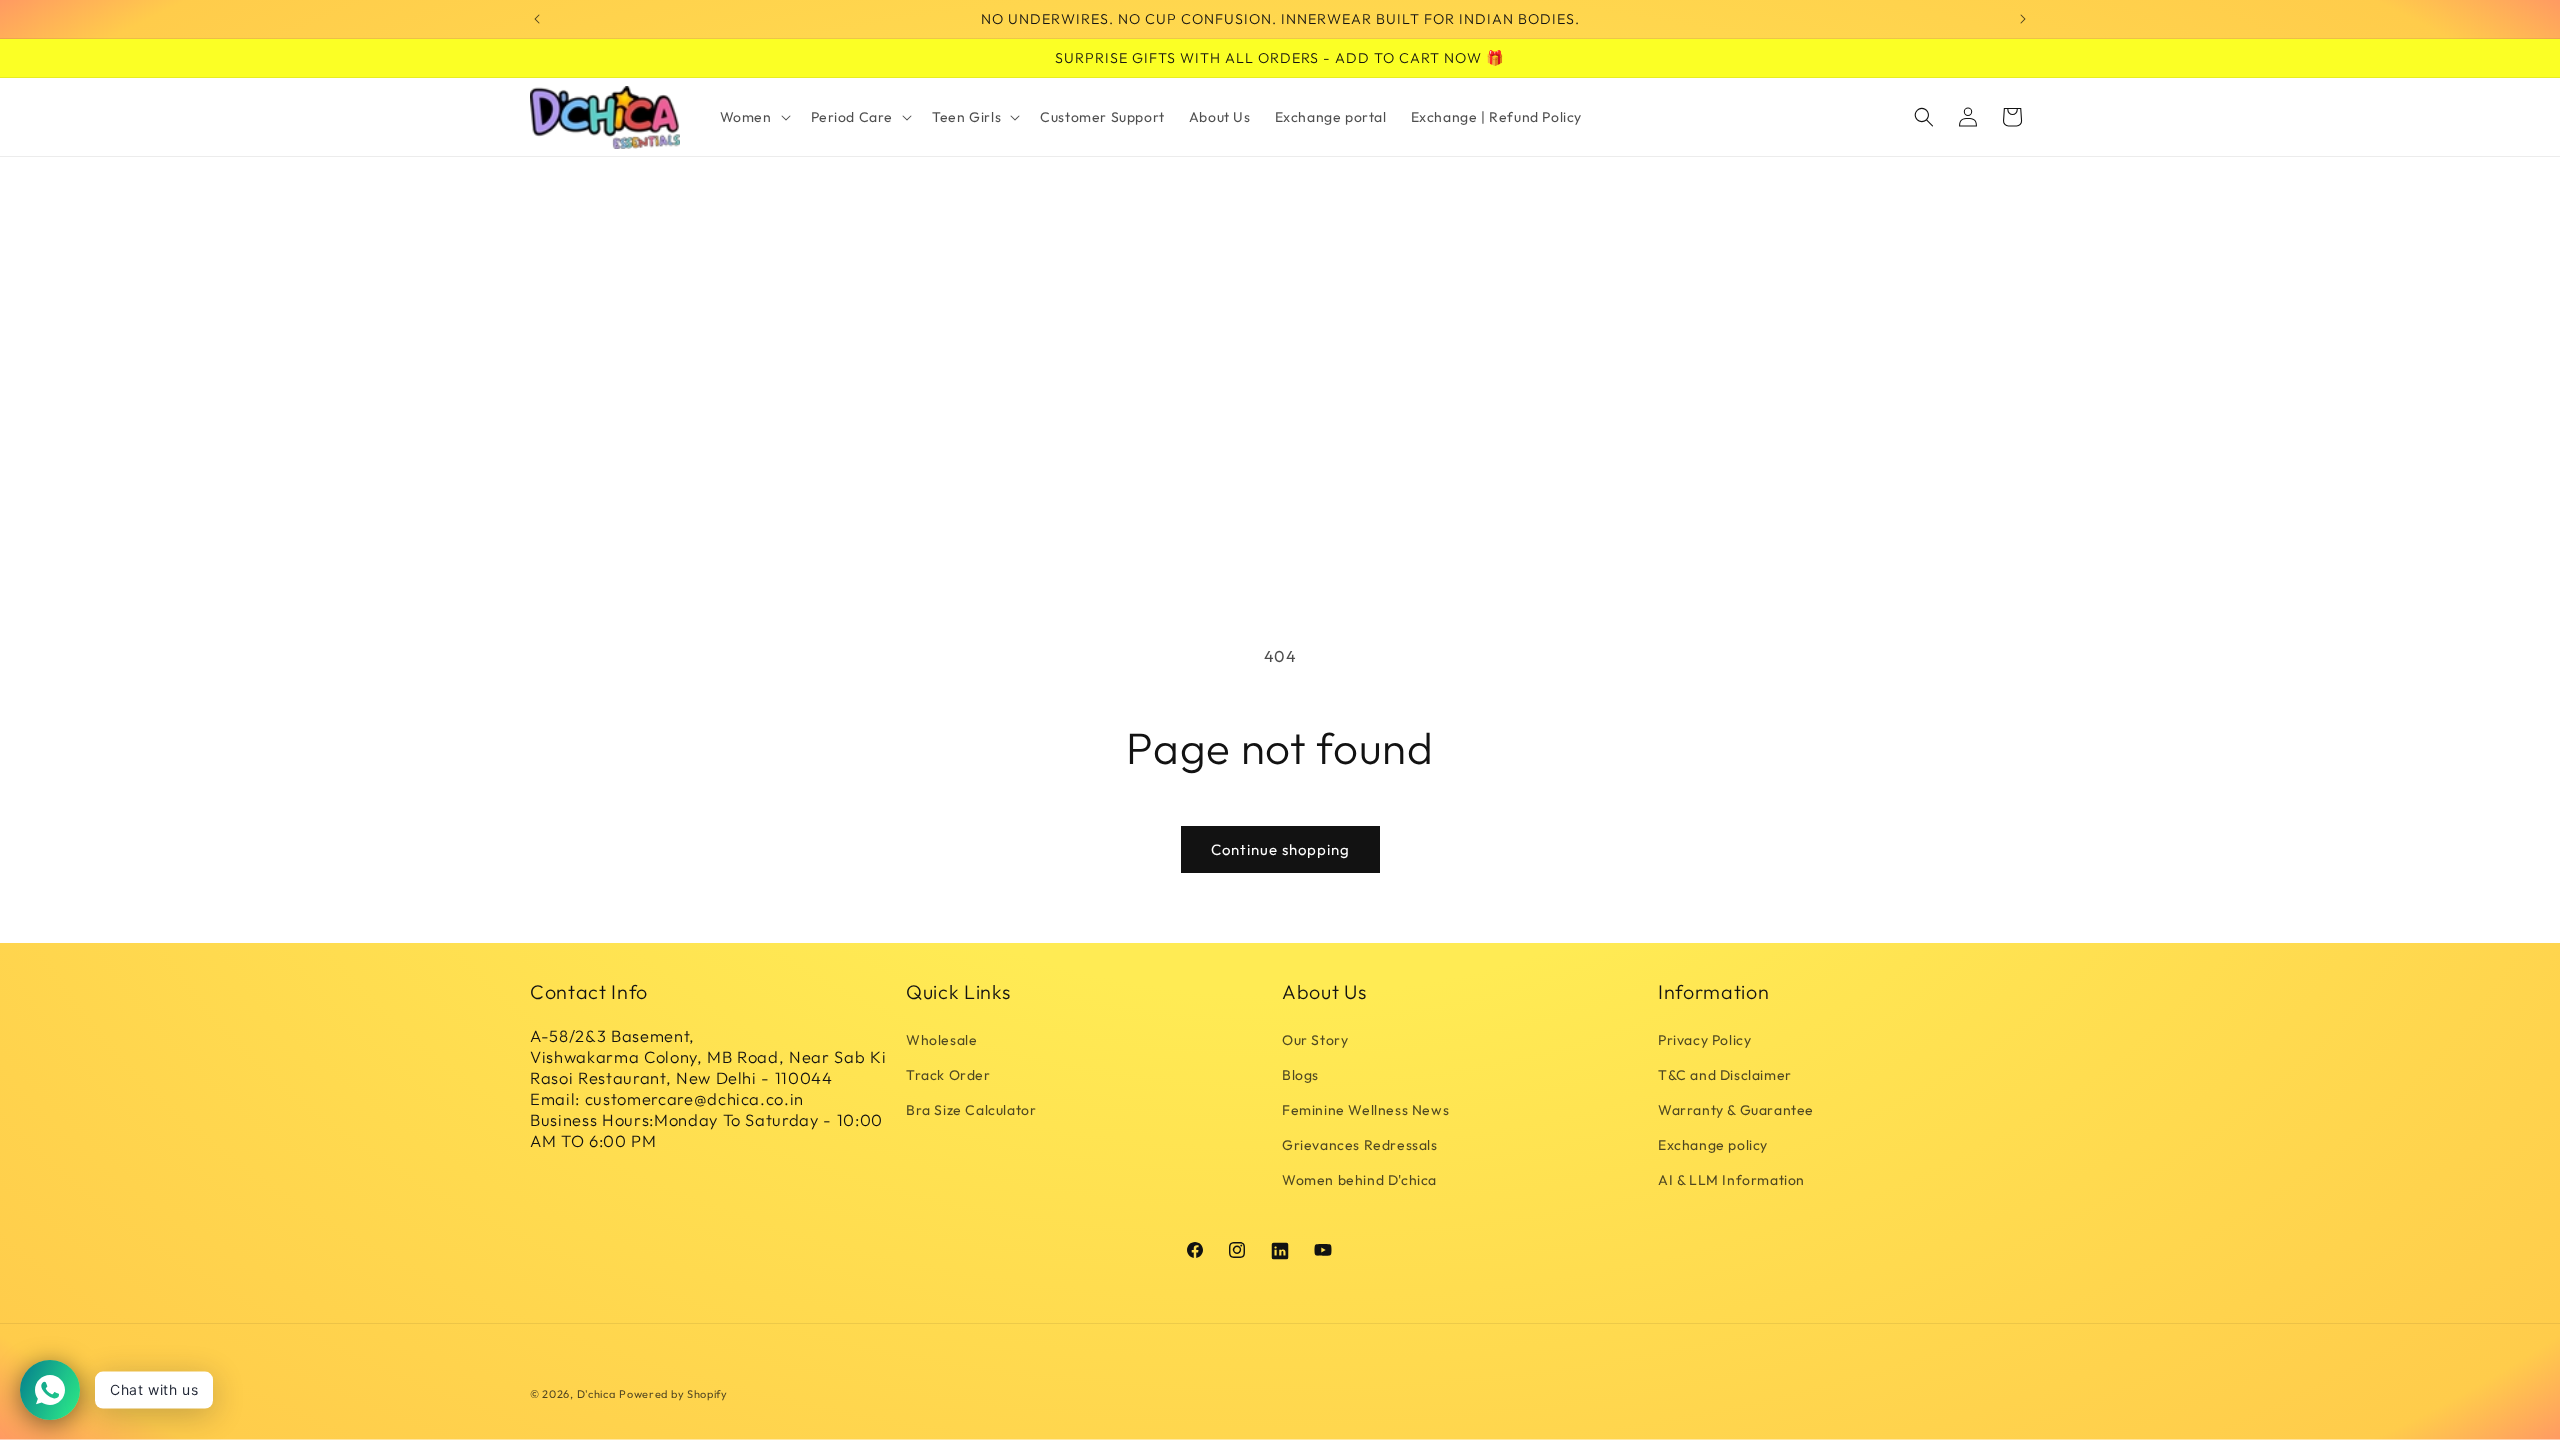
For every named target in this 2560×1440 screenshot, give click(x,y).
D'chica (596, 1394)
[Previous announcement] (537, 19)
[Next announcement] (2023, 19)
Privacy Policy (1704, 1040)
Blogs (1300, 1075)
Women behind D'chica (1359, 1180)
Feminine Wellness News (1365, 1110)
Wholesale (941, 1040)
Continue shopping (1280, 849)
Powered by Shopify (673, 1394)
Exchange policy (1713, 1145)
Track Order (948, 1075)
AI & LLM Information (1731, 1180)
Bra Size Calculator (971, 1110)
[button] (753, 117)
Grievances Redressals (1360, 1145)
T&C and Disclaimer (1725, 1075)
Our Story (1315, 1040)
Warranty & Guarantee (1736, 1110)
